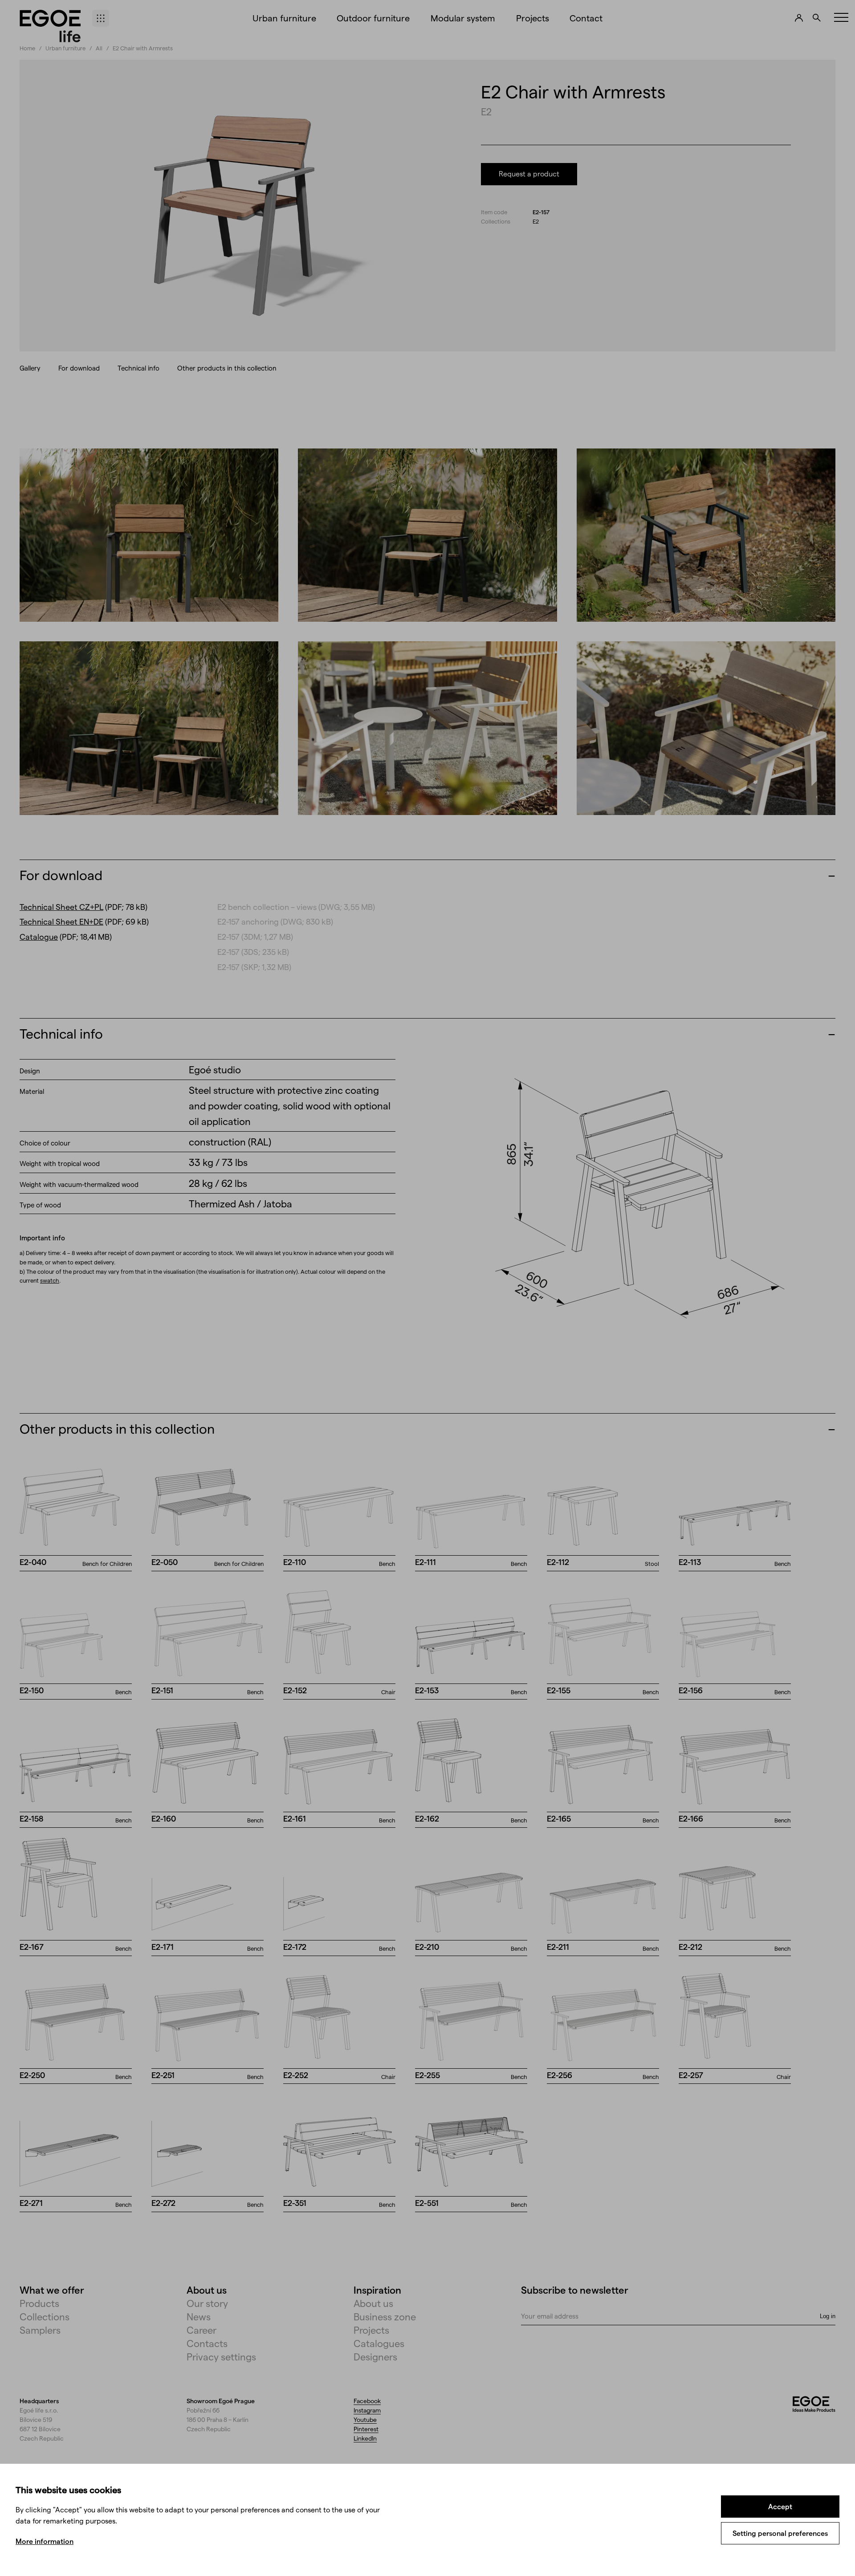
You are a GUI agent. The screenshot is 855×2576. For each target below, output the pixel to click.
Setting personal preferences (780, 2533)
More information (45, 2541)
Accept (780, 2506)
